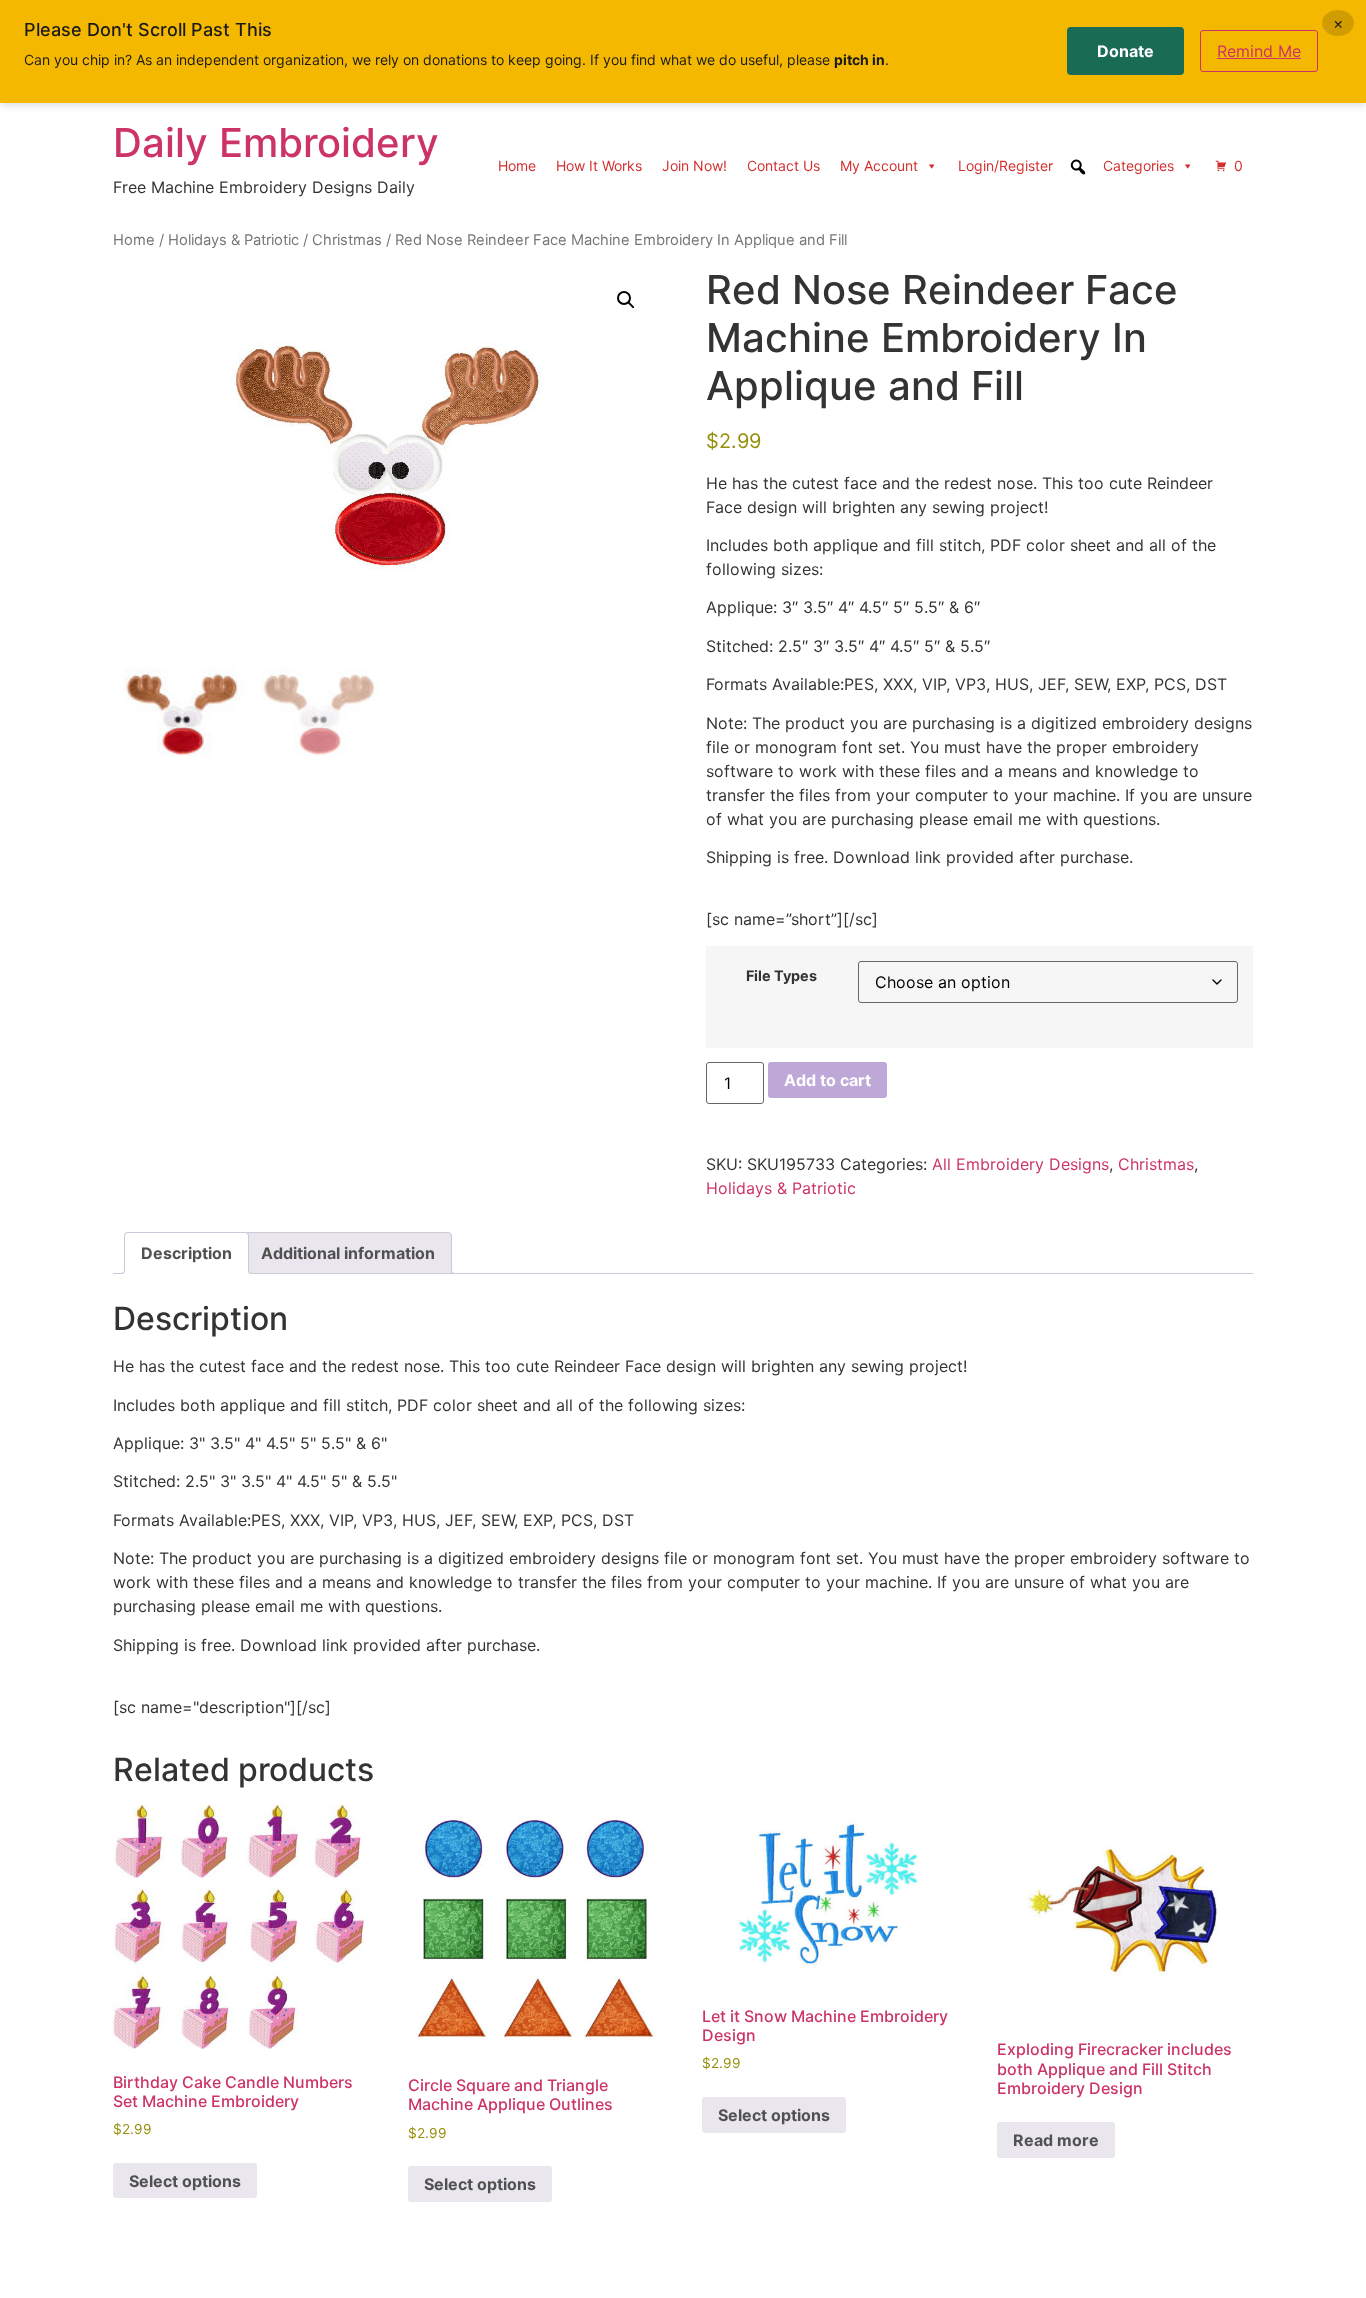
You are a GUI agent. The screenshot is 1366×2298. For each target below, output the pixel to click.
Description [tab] (186, 1253)
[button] (626, 300)
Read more (1056, 2140)
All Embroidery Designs (1020, 1164)
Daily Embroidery (276, 142)
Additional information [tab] (348, 1253)
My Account (879, 165)
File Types (781, 976)
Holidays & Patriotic (233, 240)
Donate (1125, 51)
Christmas (347, 240)
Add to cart (827, 1080)
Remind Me (1259, 51)
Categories (1138, 165)
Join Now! (694, 165)
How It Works (599, 165)
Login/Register (1005, 165)
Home (517, 165)
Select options (185, 2181)
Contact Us (783, 165)
